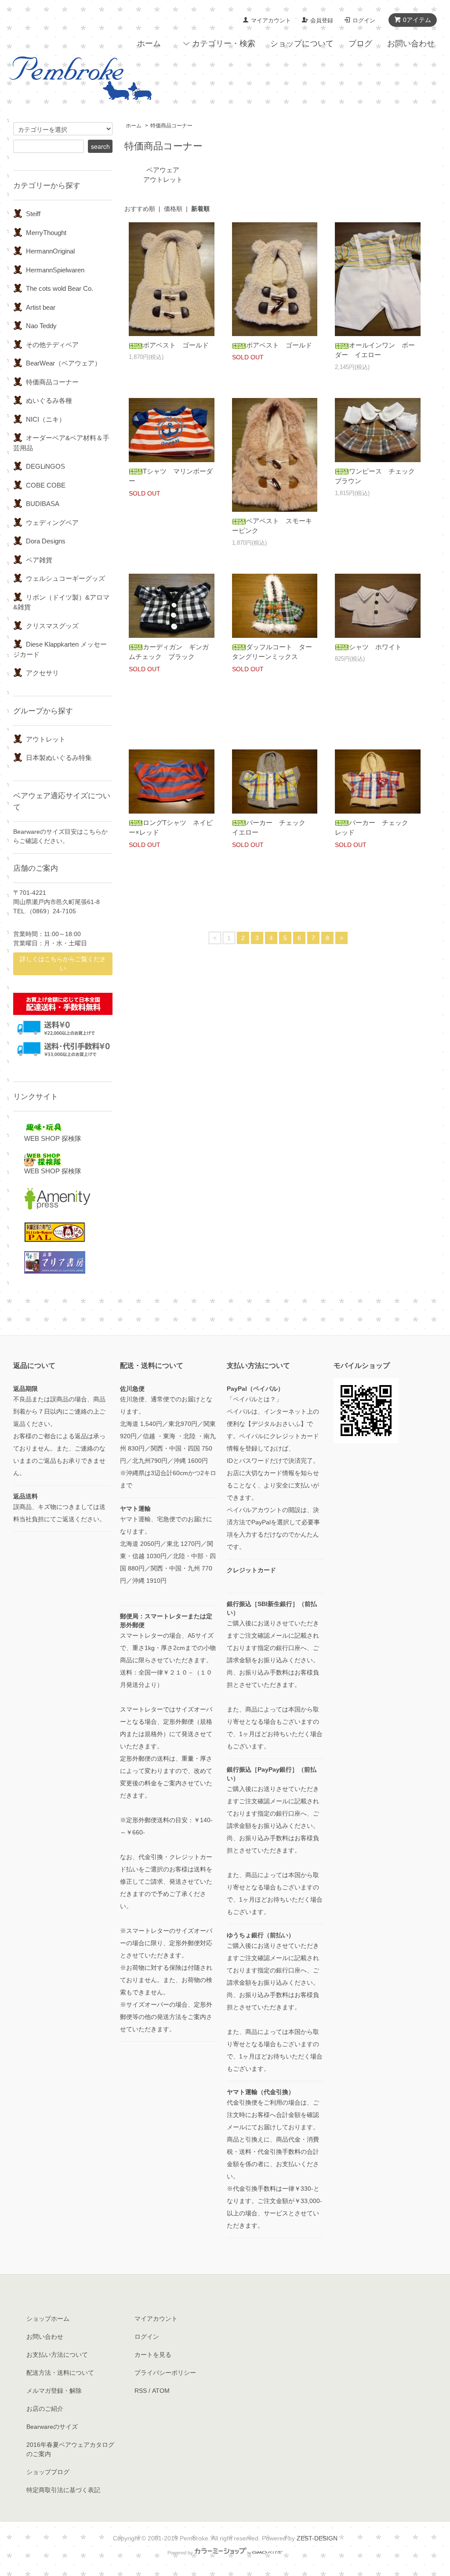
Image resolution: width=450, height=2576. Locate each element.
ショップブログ (48, 2472)
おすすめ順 (140, 209)
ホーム (149, 43)
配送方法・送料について (60, 2373)
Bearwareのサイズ (52, 2427)
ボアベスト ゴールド (176, 345)
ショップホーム (48, 2319)
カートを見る (153, 2355)
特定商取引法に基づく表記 (63, 2490)
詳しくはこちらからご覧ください (63, 964)
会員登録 (322, 20)
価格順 (173, 209)
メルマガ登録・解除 (54, 2391)
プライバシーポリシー (165, 2373)
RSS (141, 2391)
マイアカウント (271, 20)
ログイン (364, 20)
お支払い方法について (57, 2355)
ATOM (161, 2391)
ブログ (360, 43)
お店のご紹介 (45, 2409)
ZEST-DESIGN (317, 2538)
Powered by (180, 2553)
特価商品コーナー (171, 126)
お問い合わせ (411, 43)
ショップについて (302, 43)
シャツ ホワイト (375, 647)
